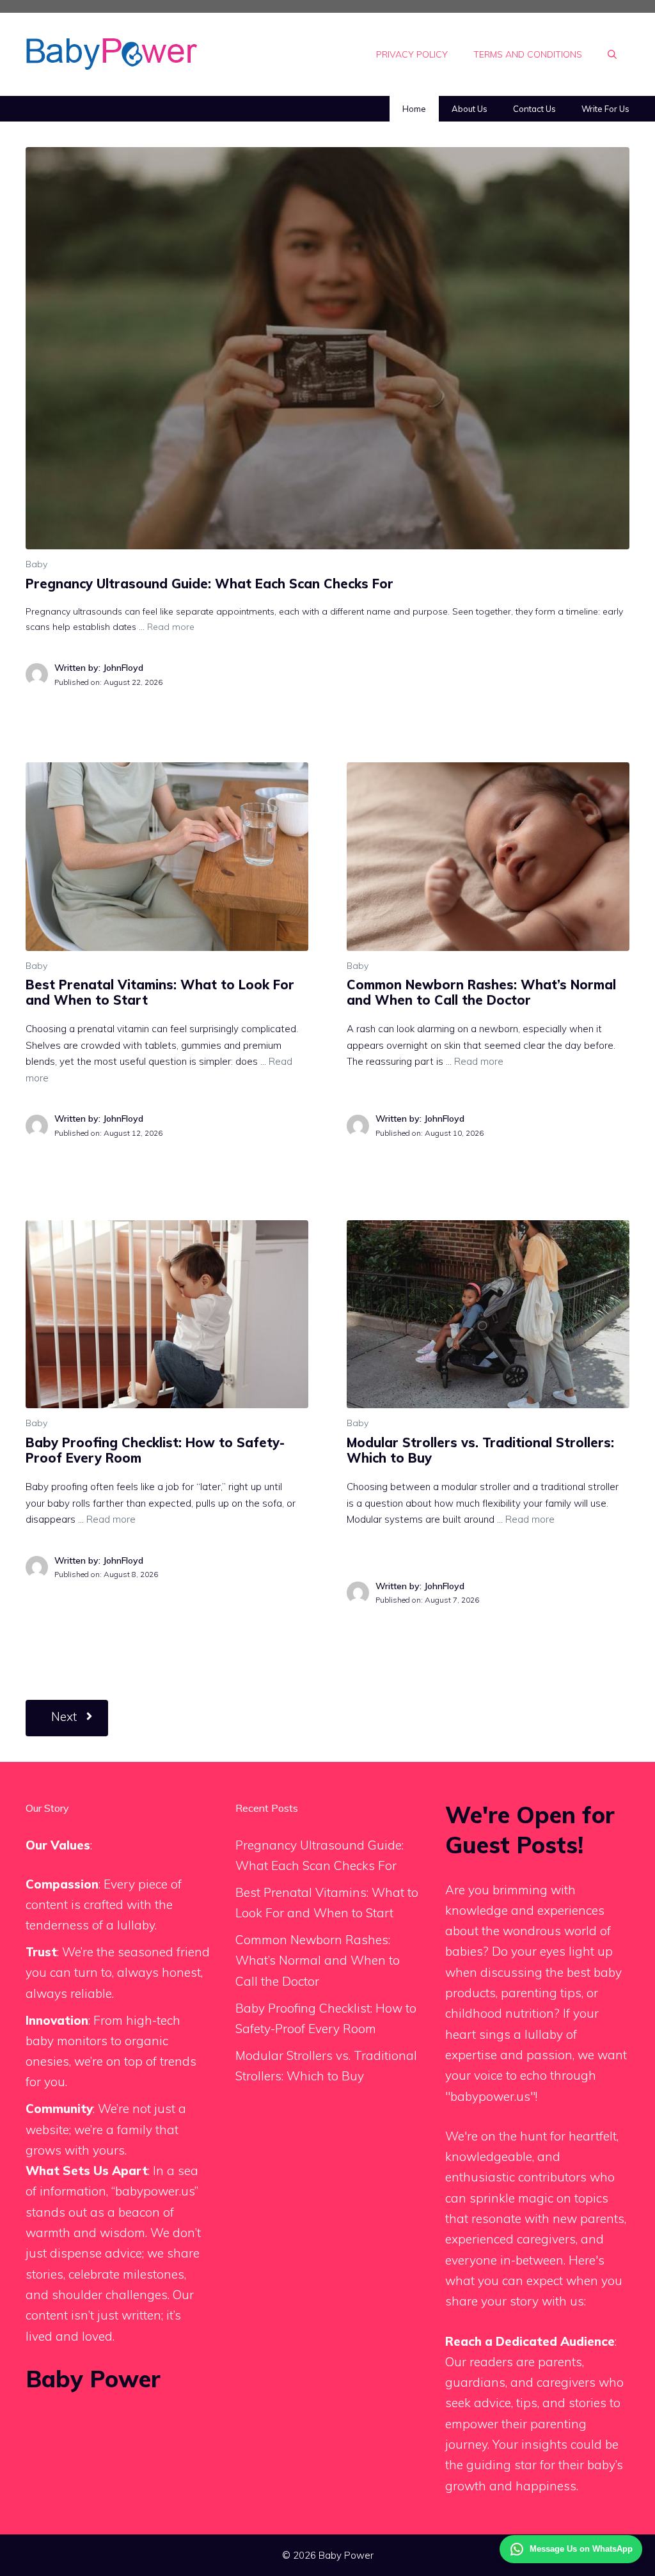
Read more (171, 627)
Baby (36, 564)
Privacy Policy (412, 54)
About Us (470, 109)
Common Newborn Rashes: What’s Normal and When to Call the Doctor (481, 992)
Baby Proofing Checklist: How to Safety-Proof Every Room (155, 1450)
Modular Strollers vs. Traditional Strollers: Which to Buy (480, 1450)
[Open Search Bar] (612, 54)
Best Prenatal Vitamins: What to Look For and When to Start (160, 992)
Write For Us (605, 109)
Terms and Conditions (528, 54)
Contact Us (534, 109)
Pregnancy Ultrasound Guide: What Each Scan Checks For (209, 584)
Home (414, 109)
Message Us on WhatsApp (581, 2549)
